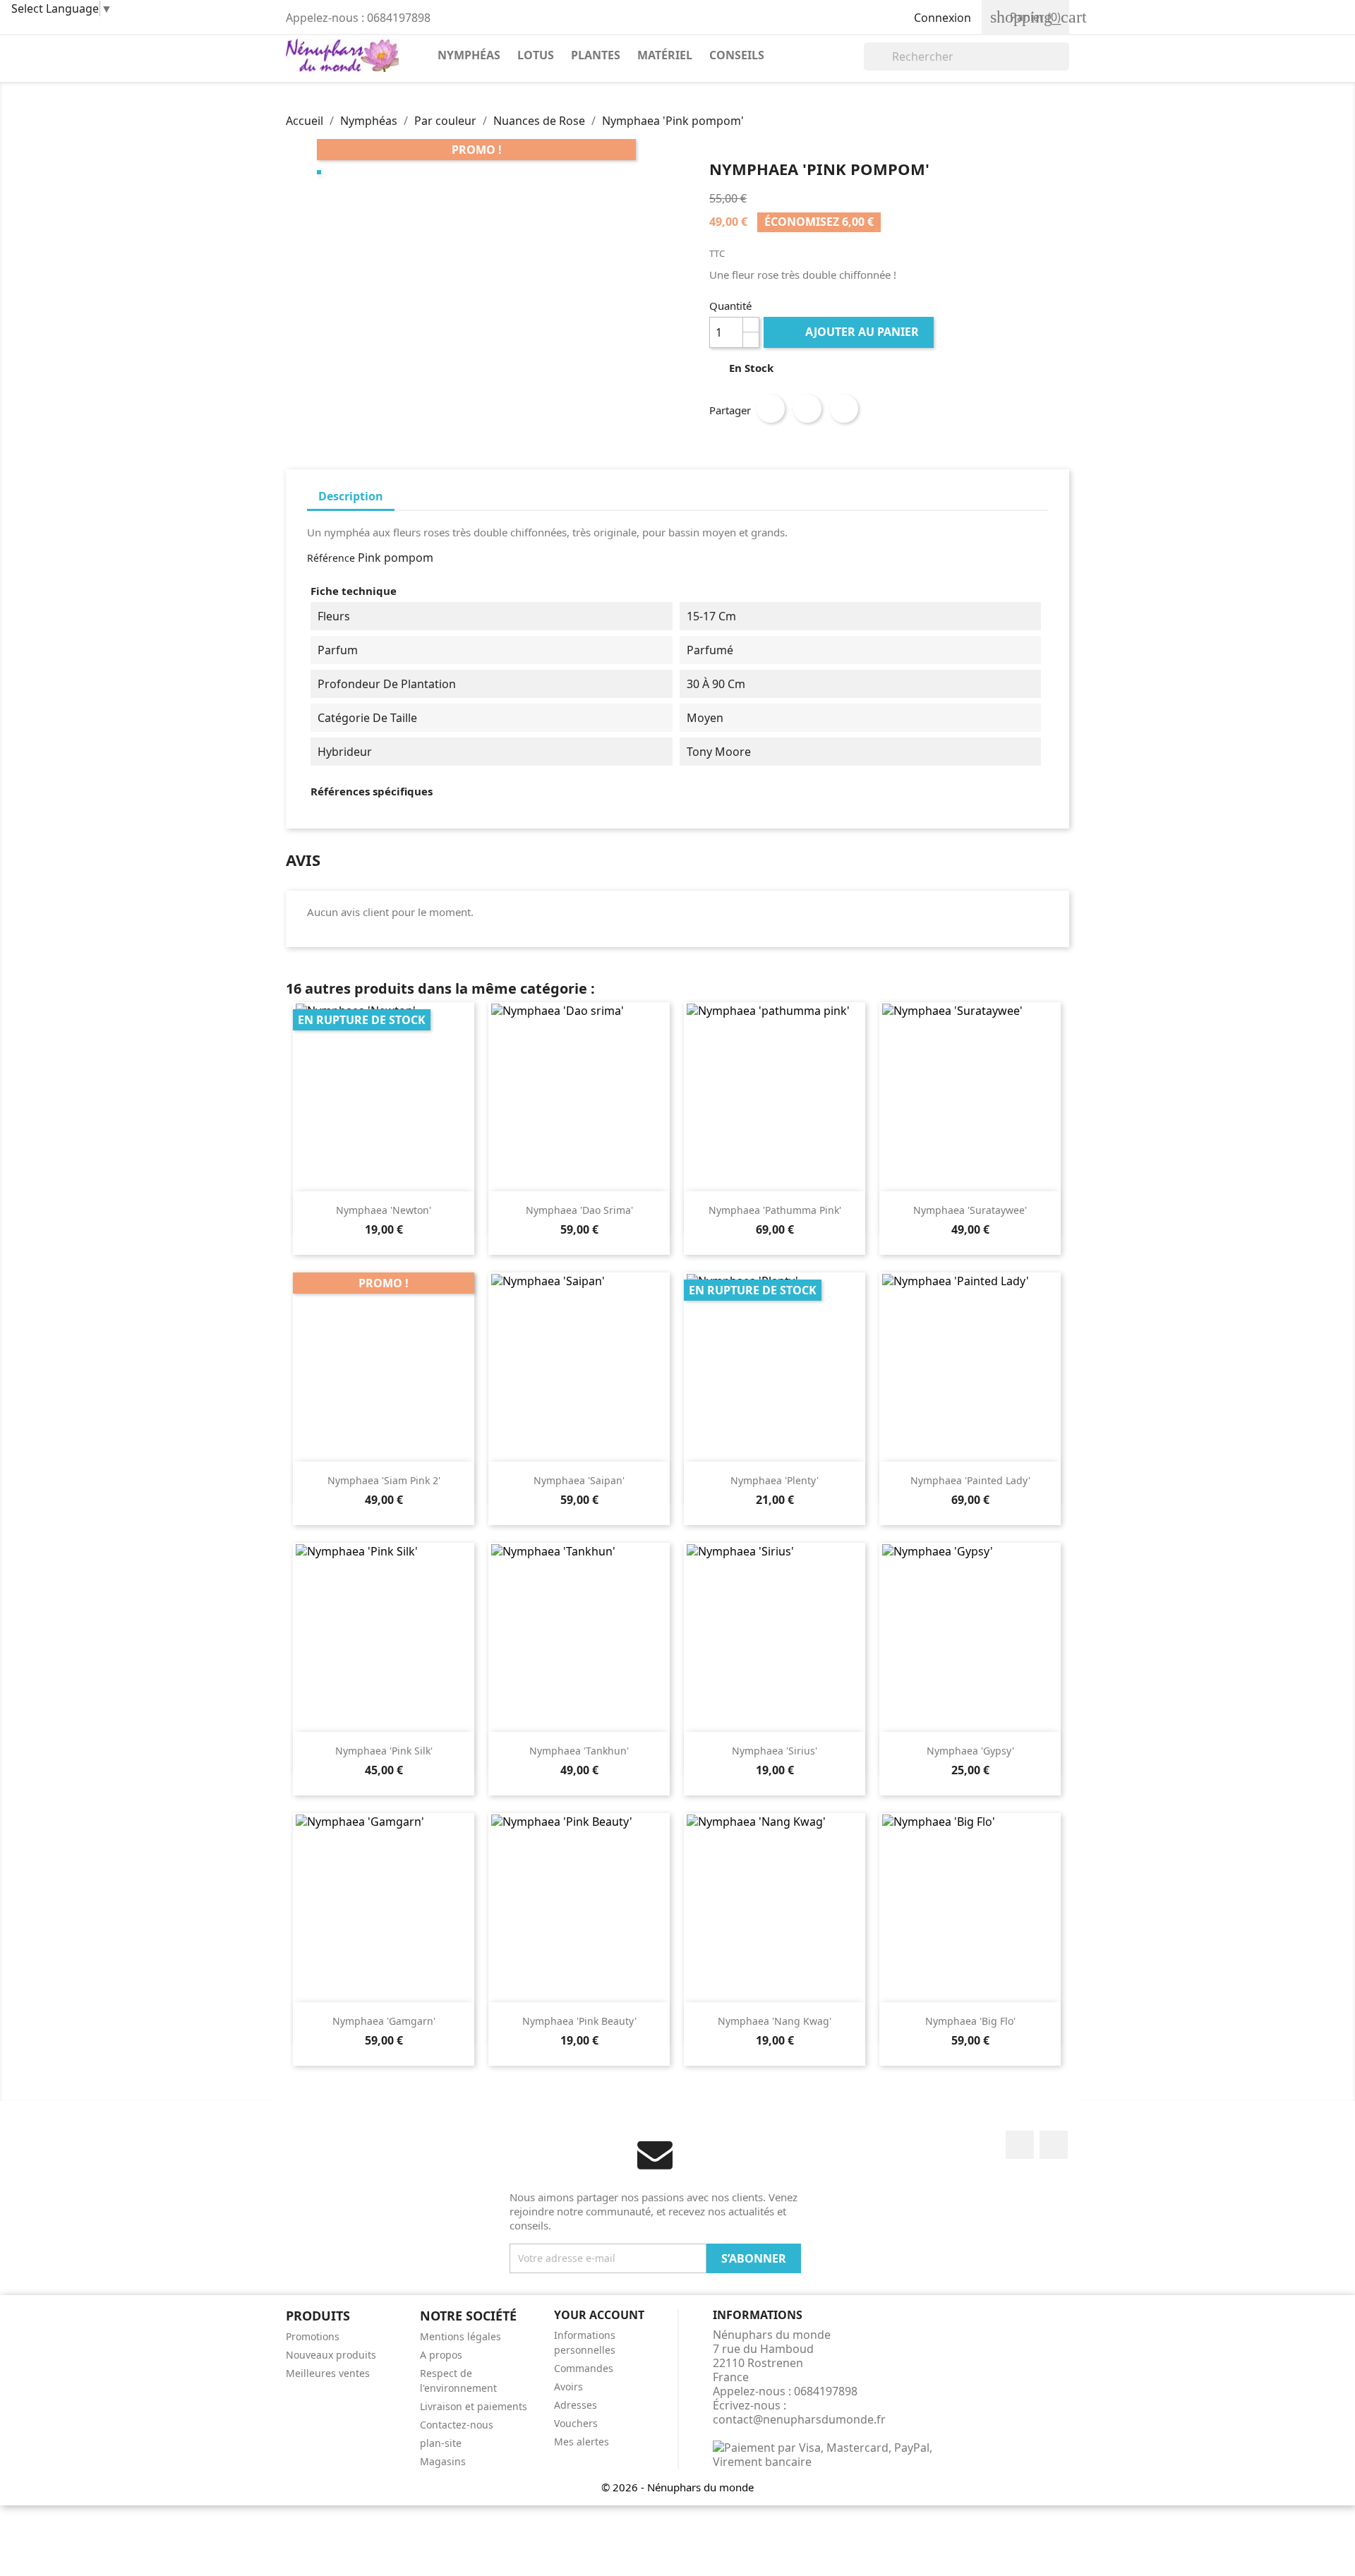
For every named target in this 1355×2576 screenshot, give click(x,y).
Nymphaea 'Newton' (384, 1210)
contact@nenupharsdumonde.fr (799, 2419)
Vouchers (576, 2423)
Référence (331, 558)
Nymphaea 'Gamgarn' (384, 2021)
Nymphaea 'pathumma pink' (775, 1210)
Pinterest (844, 409)
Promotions (313, 2336)
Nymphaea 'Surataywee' (970, 1210)
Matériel (665, 55)
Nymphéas (469, 55)
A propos (441, 2355)
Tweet (807, 409)
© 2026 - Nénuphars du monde (677, 2487)
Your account (599, 2315)
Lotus (536, 55)
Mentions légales (460, 2336)
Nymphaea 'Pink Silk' (384, 1751)
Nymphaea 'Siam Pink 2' (384, 1480)
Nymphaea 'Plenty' (775, 1480)
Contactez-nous (457, 2425)
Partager (771, 409)
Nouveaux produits (331, 2355)
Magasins (443, 2461)
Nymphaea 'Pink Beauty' (579, 2021)
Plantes (596, 55)
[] (1064, 66)
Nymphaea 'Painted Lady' (970, 1480)
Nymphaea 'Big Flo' (970, 2021)
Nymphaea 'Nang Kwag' (775, 2021)
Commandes (584, 2368)
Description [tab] (351, 496)
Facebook (1020, 2145)
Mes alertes (582, 2442)
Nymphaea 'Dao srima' (579, 1210)
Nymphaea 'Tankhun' (579, 1751)
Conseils (737, 55)
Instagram (1054, 2145)
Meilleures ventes (328, 2373)
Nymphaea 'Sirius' (775, 1751)
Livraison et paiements (474, 2406)
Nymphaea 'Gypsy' (970, 1751)
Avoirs (568, 2387)
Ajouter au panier (850, 332)
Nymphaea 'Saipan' (579, 1480)
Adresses (576, 2405)
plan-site (441, 2443)
